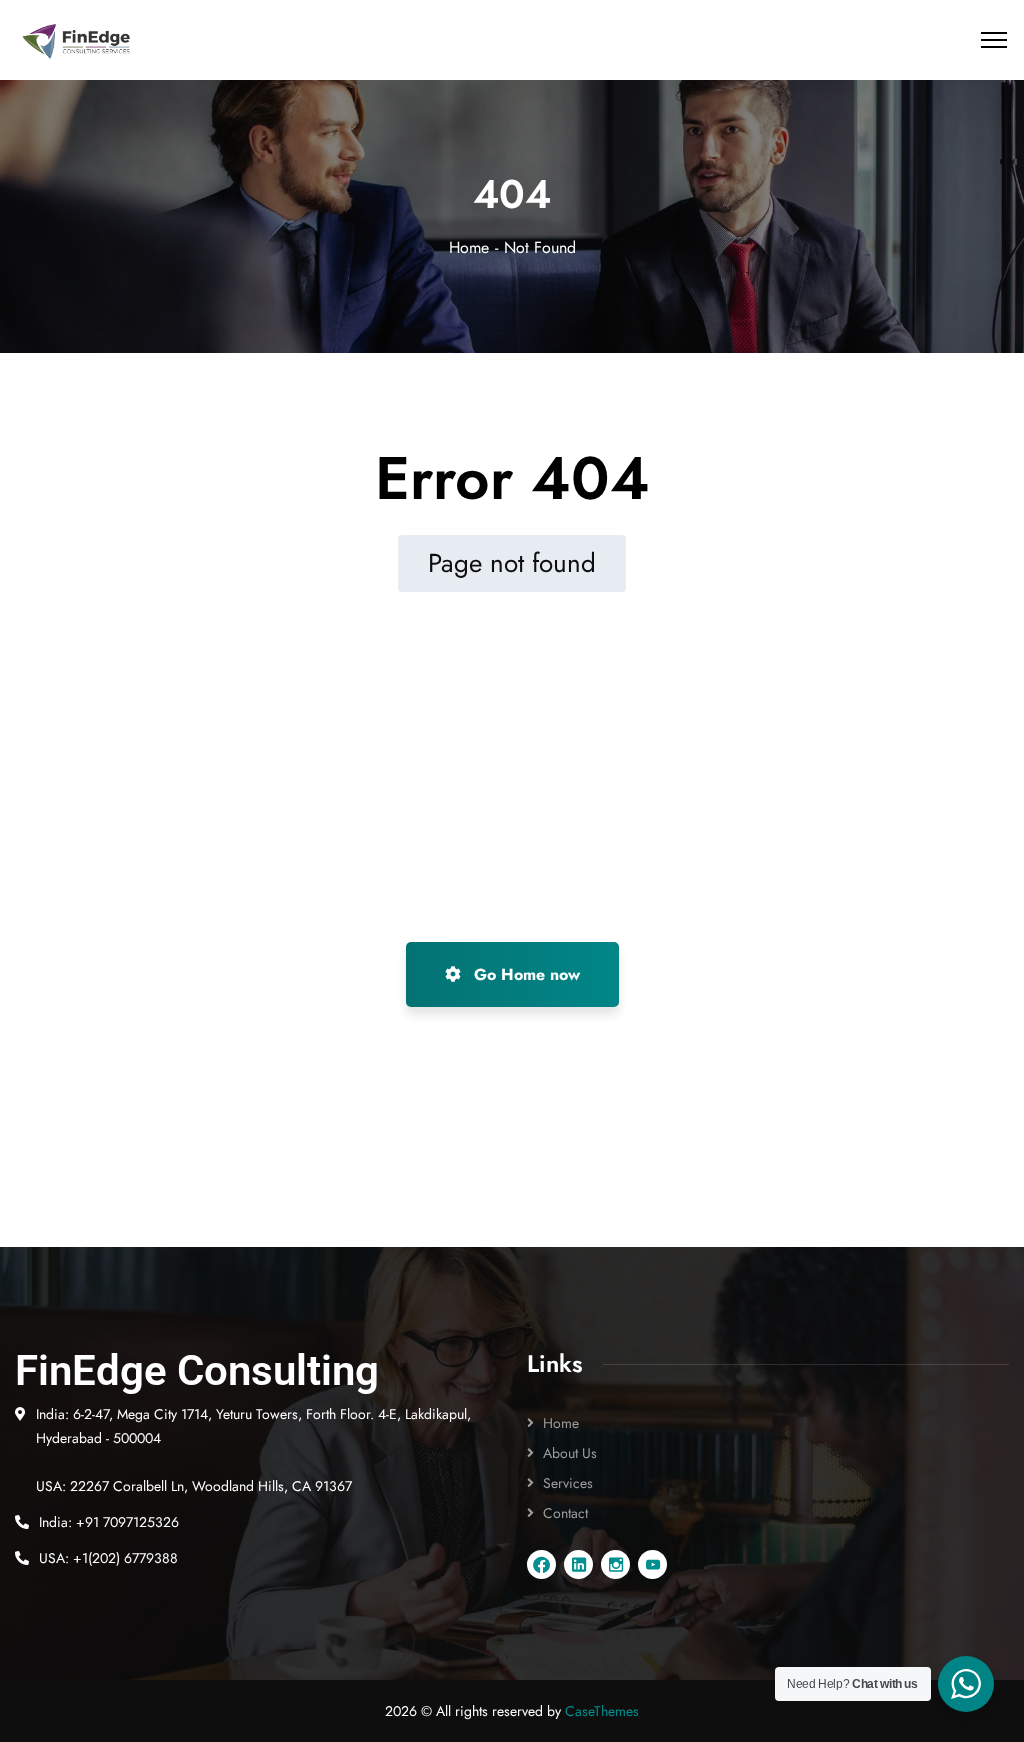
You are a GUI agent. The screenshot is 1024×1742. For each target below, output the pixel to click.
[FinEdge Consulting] (77, 40)
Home (469, 247)
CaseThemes (602, 1711)
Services (568, 1483)
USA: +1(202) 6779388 (108, 1558)
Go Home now (524, 974)
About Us (570, 1453)
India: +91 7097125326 (109, 1522)
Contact (565, 1513)
